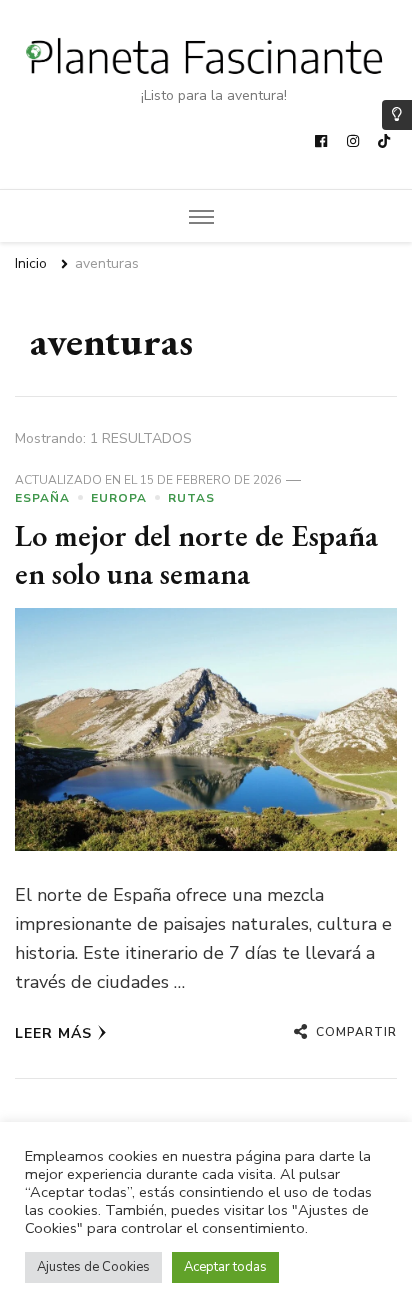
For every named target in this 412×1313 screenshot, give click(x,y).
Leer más (53, 1033)
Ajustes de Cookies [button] (93, 1267)
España (42, 498)
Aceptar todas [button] (225, 1267)
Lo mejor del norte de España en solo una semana (196, 554)
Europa (119, 498)
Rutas (191, 498)
